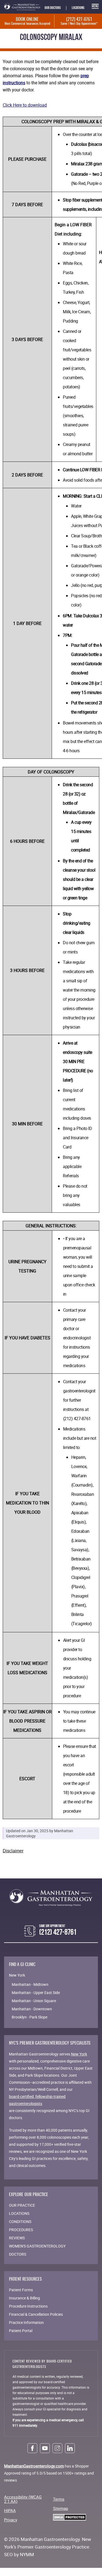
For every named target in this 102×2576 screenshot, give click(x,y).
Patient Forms (21, 2290)
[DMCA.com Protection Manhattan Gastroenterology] (69, 2517)
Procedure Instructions (28, 2306)
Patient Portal (21, 2331)
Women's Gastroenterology (37, 2246)
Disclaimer (13, 1851)
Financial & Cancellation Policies (36, 2314)
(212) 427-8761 (79, 21)
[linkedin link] (70, 2448)
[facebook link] (32, 2448)
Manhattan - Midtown (30, 1984)
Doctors (18, 2254)
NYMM (27, 2554)
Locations (78, 8)
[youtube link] (45, 2448)
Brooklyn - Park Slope (30, 2017)
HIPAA (10, 2510)
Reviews (17, 2238)
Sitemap (61, 2508)
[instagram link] (57, 2448)
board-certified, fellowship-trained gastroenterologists (37, 2100)
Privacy (11, 2520)
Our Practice (22, 2205)
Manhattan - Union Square (34, 2001)
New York (79, 2054)
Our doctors (53, 8)
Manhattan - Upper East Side (36, 1993)
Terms (59, 2499)
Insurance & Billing (24, 2298)
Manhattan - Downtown (32, 2009)
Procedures (21, 2230)
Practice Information (26, 2322)
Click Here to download (25, 105)
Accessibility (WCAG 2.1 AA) (23, 2499)
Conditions (20, 2222)
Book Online (27, 21)
